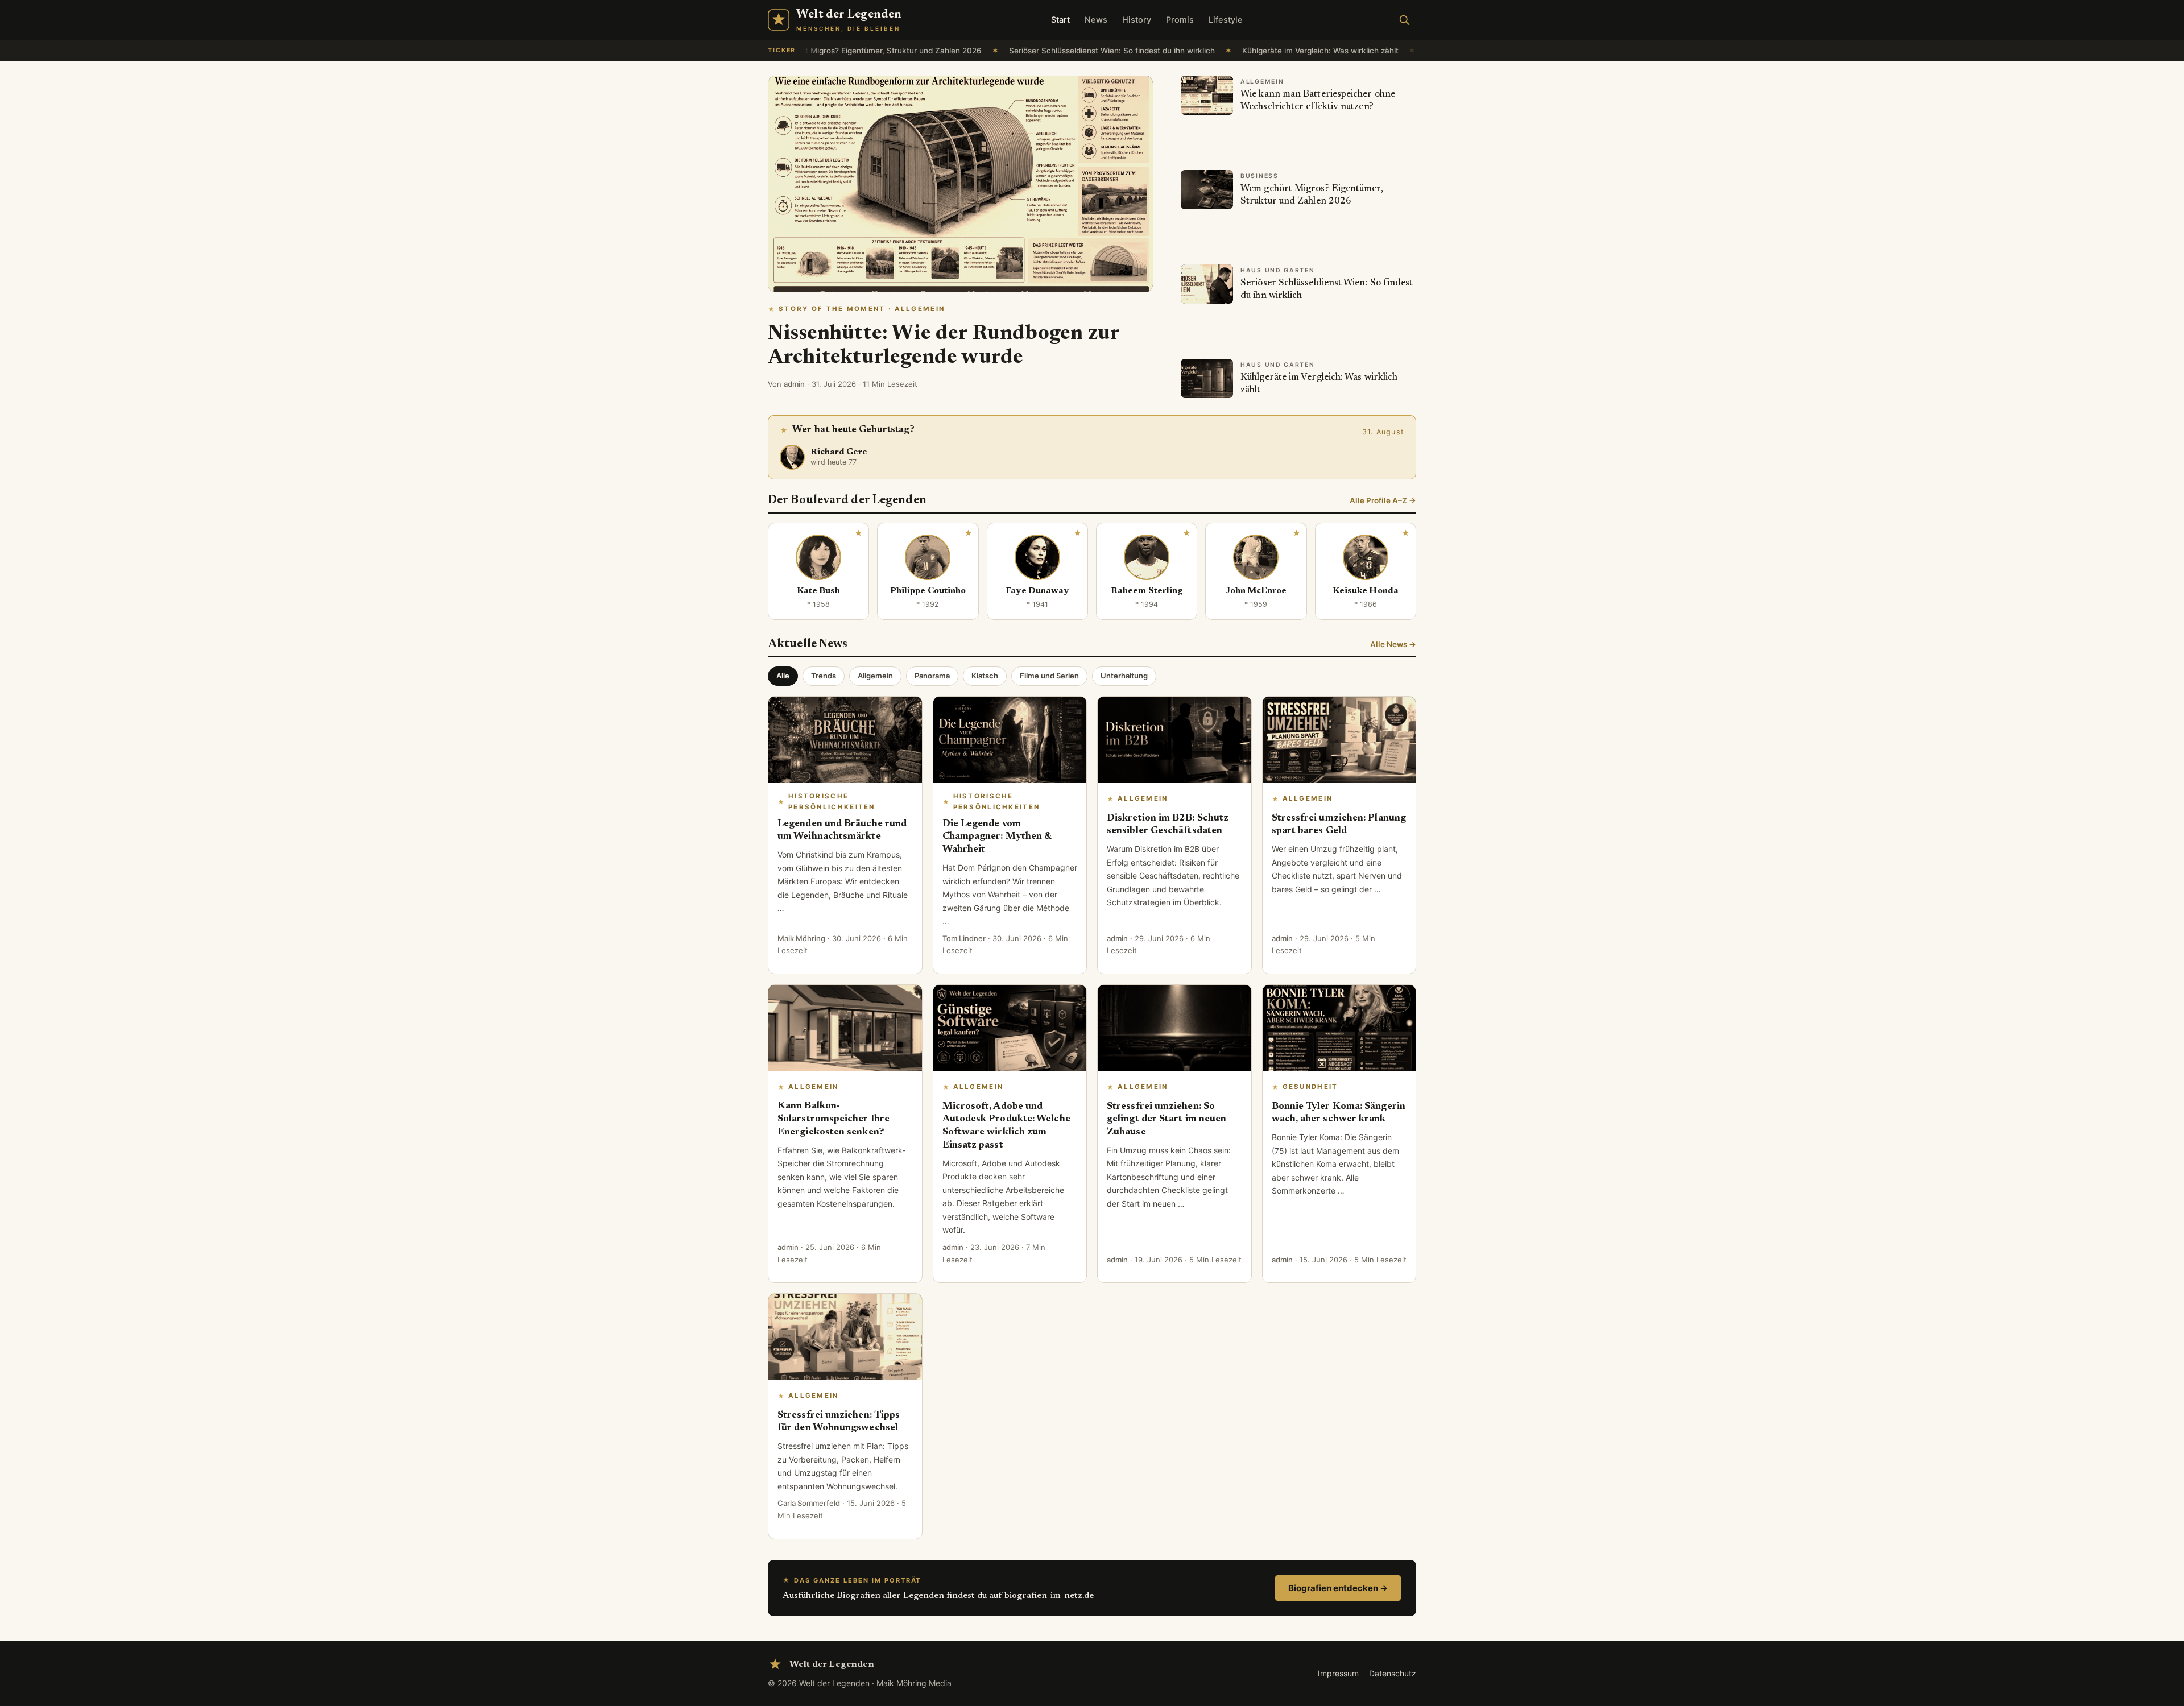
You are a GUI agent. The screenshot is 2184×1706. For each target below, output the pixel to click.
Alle (783, 676)
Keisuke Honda (1366, 591)
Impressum (1338, 1673)
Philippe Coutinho (928, 591)
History (1137, 20)
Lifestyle (1226, 20)
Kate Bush (819, 591)
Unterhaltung (1124, 676)
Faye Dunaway (1037, 591)
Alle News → (1393, 644)
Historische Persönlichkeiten (832, 802)
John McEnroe (1256, 591)
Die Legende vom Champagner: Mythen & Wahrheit (997, 837)
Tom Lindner (964, 938)
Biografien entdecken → (1338, 1588)
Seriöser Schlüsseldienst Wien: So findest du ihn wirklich (1058, 51)
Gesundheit (1310, 1087)
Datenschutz (1393, 1673)
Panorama (932, 676)
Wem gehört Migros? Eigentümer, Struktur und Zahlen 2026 (819, 51)
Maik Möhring (801, 938)
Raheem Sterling (1147, 591)
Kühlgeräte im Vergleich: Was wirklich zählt (1266, 51)
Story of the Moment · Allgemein (862, 309)
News (1096, 20)
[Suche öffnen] (1404, 20)
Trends (824, 676)
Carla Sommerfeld (809, 1503)
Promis (1180, 20)
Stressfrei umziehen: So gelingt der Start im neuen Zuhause (1167, 1120)
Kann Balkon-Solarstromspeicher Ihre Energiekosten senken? (834, 1119)
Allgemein (875, 676)
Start (1060, 20)
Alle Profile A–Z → (1383, 500)
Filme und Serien (1049, 676)
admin (794, 384)
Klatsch (985, 676)
